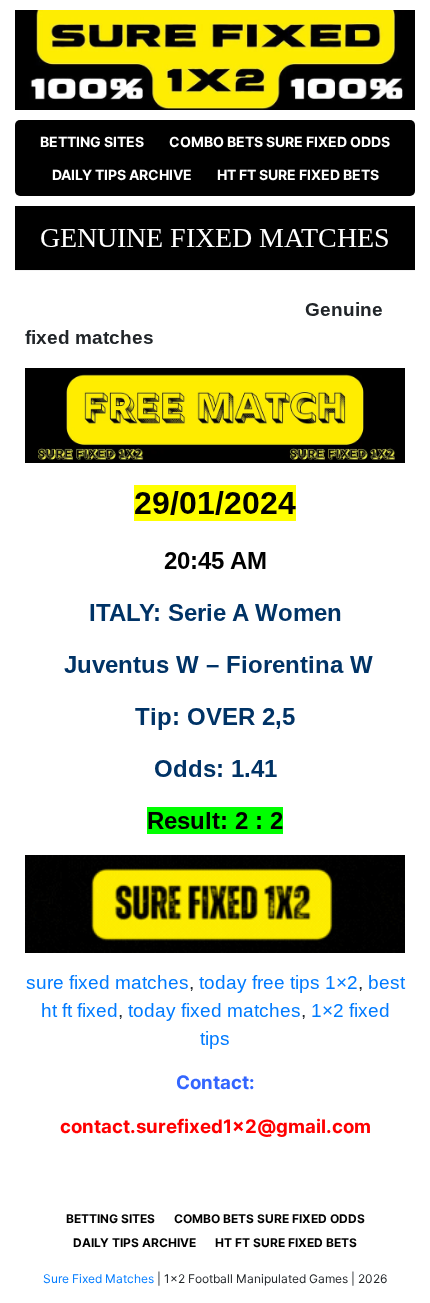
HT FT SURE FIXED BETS (298, 174)
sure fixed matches (107, 982)
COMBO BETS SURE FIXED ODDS (279, 141)
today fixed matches (214, 1010)
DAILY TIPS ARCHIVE (122, 174)
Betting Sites (92, 141)
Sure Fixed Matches (98, 1278)
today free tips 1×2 (278, 982)
